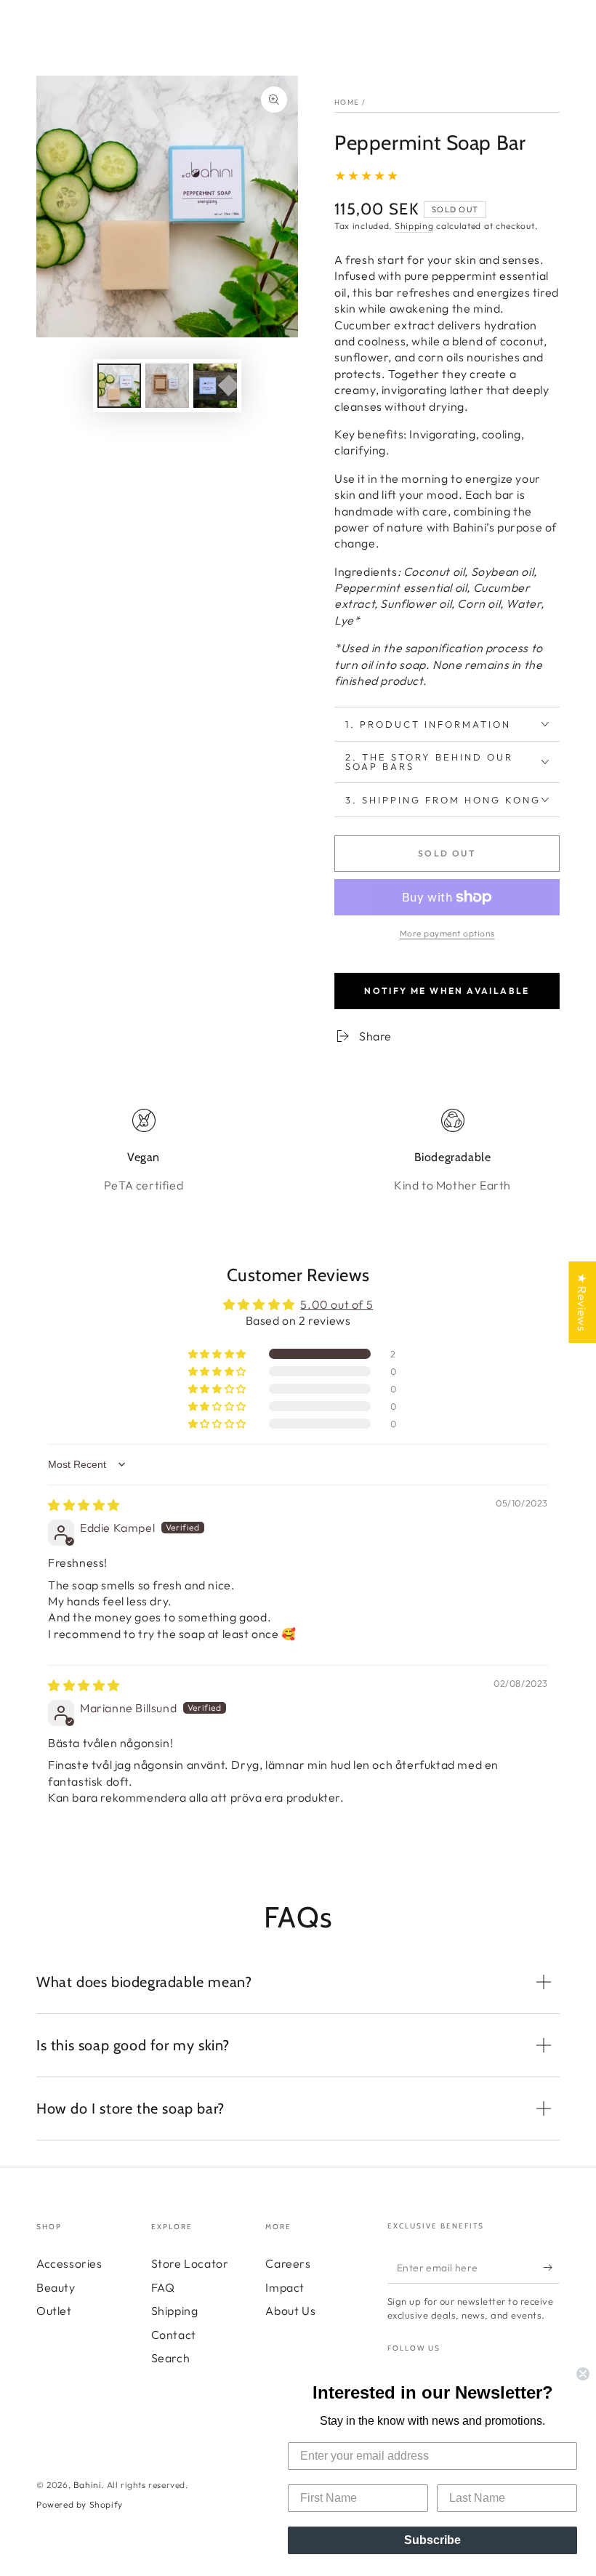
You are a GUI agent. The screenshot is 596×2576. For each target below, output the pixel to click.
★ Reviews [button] (582, 1301)
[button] (218, 1354)
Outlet (54, 2311)
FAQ (163, 2287)
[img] (84, 1505)
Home (347, 102)
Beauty (56, 2287)
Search (171, 2358)
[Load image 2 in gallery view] (167, 386)
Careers (288, 2263)
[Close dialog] (583, 2374)
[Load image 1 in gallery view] (119, 386)
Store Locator (190, 2263)
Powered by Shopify (80, 2504)
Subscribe (432, 2540)
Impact (285, 2287)
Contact (174, 2335)
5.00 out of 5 (337, 1304)
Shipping (414, 226)
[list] (298, 1151)
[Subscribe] (551, 2267)
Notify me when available (447, 991)
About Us (290, 2311)
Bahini (88, 2485)
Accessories (69, 2263)
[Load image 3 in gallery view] (215, 386)
